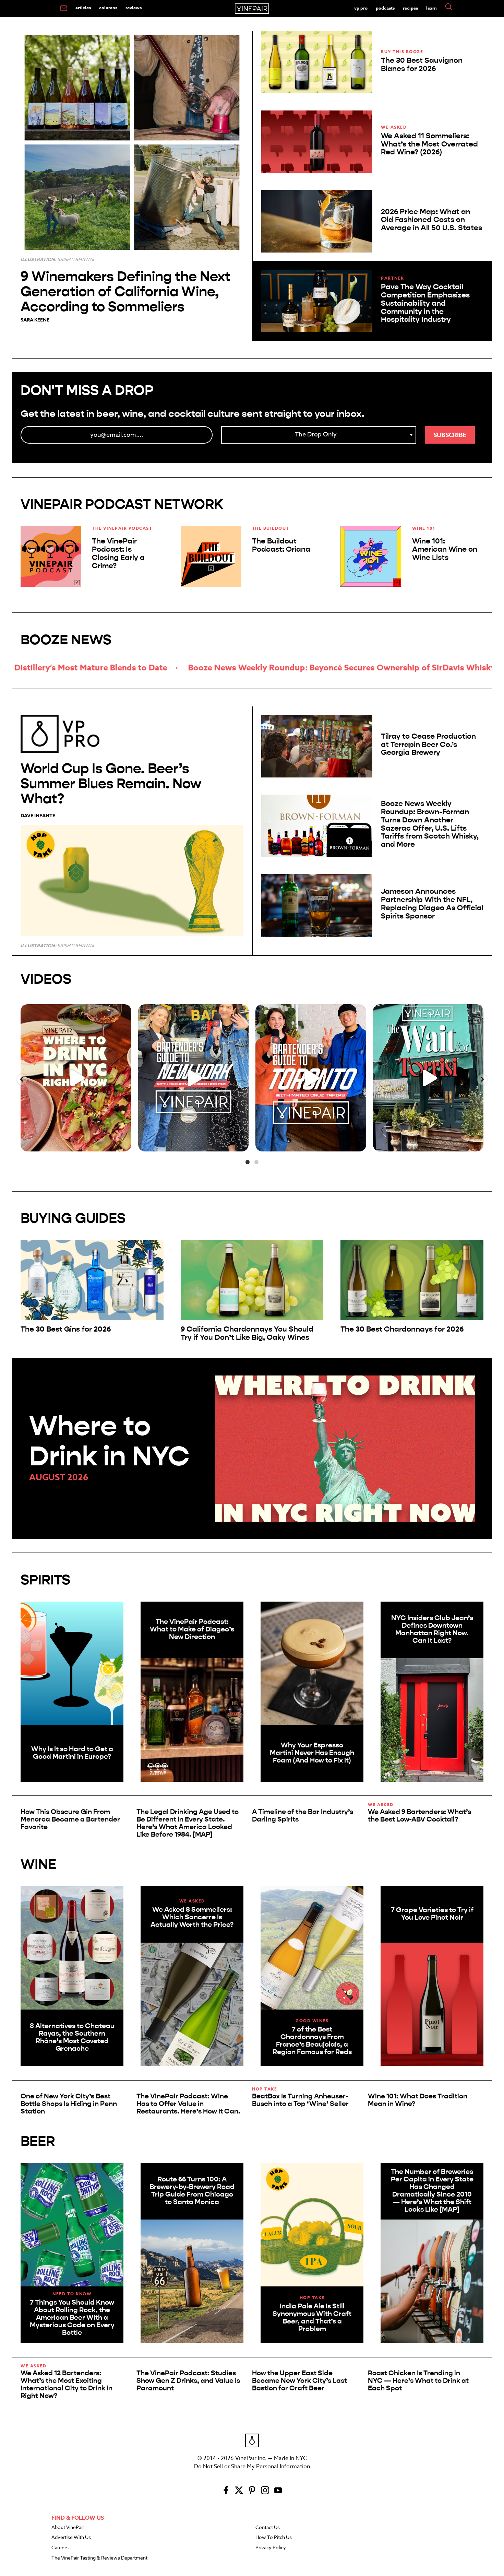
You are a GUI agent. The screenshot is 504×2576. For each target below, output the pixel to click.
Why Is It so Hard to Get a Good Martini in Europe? (72, 1753)
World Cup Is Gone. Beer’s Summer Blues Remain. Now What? (111, 783)
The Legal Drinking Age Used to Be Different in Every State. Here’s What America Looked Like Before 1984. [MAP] (188, 1823)
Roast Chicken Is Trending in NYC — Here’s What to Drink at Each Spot (418, 2381)
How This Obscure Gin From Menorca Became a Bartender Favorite (70, 1819)
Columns (108, 8)
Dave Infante (38, 816)
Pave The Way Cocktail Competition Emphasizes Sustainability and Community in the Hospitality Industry (425, 303)
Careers (60, 2548)
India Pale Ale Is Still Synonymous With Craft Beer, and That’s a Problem (312, 2317)
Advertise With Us (71, 2538)
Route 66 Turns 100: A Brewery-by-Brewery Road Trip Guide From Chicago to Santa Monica (192, 2191)
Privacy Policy (271, 2548)
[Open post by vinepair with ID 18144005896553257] (428, 1078)
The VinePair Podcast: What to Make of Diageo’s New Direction (192, 1629)
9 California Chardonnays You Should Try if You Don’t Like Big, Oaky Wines (247, 1333)
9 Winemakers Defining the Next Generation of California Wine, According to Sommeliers (125, 291)
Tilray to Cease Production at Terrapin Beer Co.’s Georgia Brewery (428, 745)
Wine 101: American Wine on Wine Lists (445, 549)
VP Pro (361, 8)
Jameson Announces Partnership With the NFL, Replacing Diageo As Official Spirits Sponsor (432, 904)
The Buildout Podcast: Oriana (281, 545)
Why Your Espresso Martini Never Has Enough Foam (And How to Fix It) (312, 1753)
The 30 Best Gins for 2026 (66, 1329)
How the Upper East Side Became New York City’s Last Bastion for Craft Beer (299, 2381)
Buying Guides (73, 1218)
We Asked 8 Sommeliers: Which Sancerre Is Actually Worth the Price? (192, 1917)
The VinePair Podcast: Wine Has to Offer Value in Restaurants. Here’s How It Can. (188, 2104)
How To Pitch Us (274, 2538)
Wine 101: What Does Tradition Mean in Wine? (418, 2100)
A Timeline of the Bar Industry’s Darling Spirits (303, 1816)
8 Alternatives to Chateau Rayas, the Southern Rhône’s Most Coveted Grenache (72, 2037)
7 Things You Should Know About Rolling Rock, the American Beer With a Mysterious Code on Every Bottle (72, 2317)
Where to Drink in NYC (109, 1441)
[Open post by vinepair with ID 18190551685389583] (76, 1078)
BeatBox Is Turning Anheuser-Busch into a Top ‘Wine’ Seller (300, 2100)
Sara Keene (35, 320)
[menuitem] (64, 9)
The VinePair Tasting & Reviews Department (99, 2558)
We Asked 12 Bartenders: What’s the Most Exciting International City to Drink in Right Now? (67, 2384)
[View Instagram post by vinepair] (124, 1143)
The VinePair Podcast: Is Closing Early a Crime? (118, 553)
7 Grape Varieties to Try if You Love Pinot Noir (432, 1914)
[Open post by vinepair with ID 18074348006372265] (311, 1078)
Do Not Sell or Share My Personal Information (252, 2467)
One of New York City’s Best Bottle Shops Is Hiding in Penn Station (69, 2104)
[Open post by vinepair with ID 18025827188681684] (194, 1078)
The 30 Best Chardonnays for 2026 (402, 1329)
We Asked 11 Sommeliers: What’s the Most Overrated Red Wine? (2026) (429, 144)
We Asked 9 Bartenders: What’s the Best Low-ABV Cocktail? (419, 1816)
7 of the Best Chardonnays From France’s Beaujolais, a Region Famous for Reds (312, 2041)
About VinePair (68, 2528)
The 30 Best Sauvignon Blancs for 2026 (422, 65)
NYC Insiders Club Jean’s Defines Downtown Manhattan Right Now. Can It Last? (432, 1629)
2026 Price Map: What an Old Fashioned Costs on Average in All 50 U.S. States (431, 220)
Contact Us (268, 2528)
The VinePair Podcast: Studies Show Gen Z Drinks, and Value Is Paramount (188, 2381)
